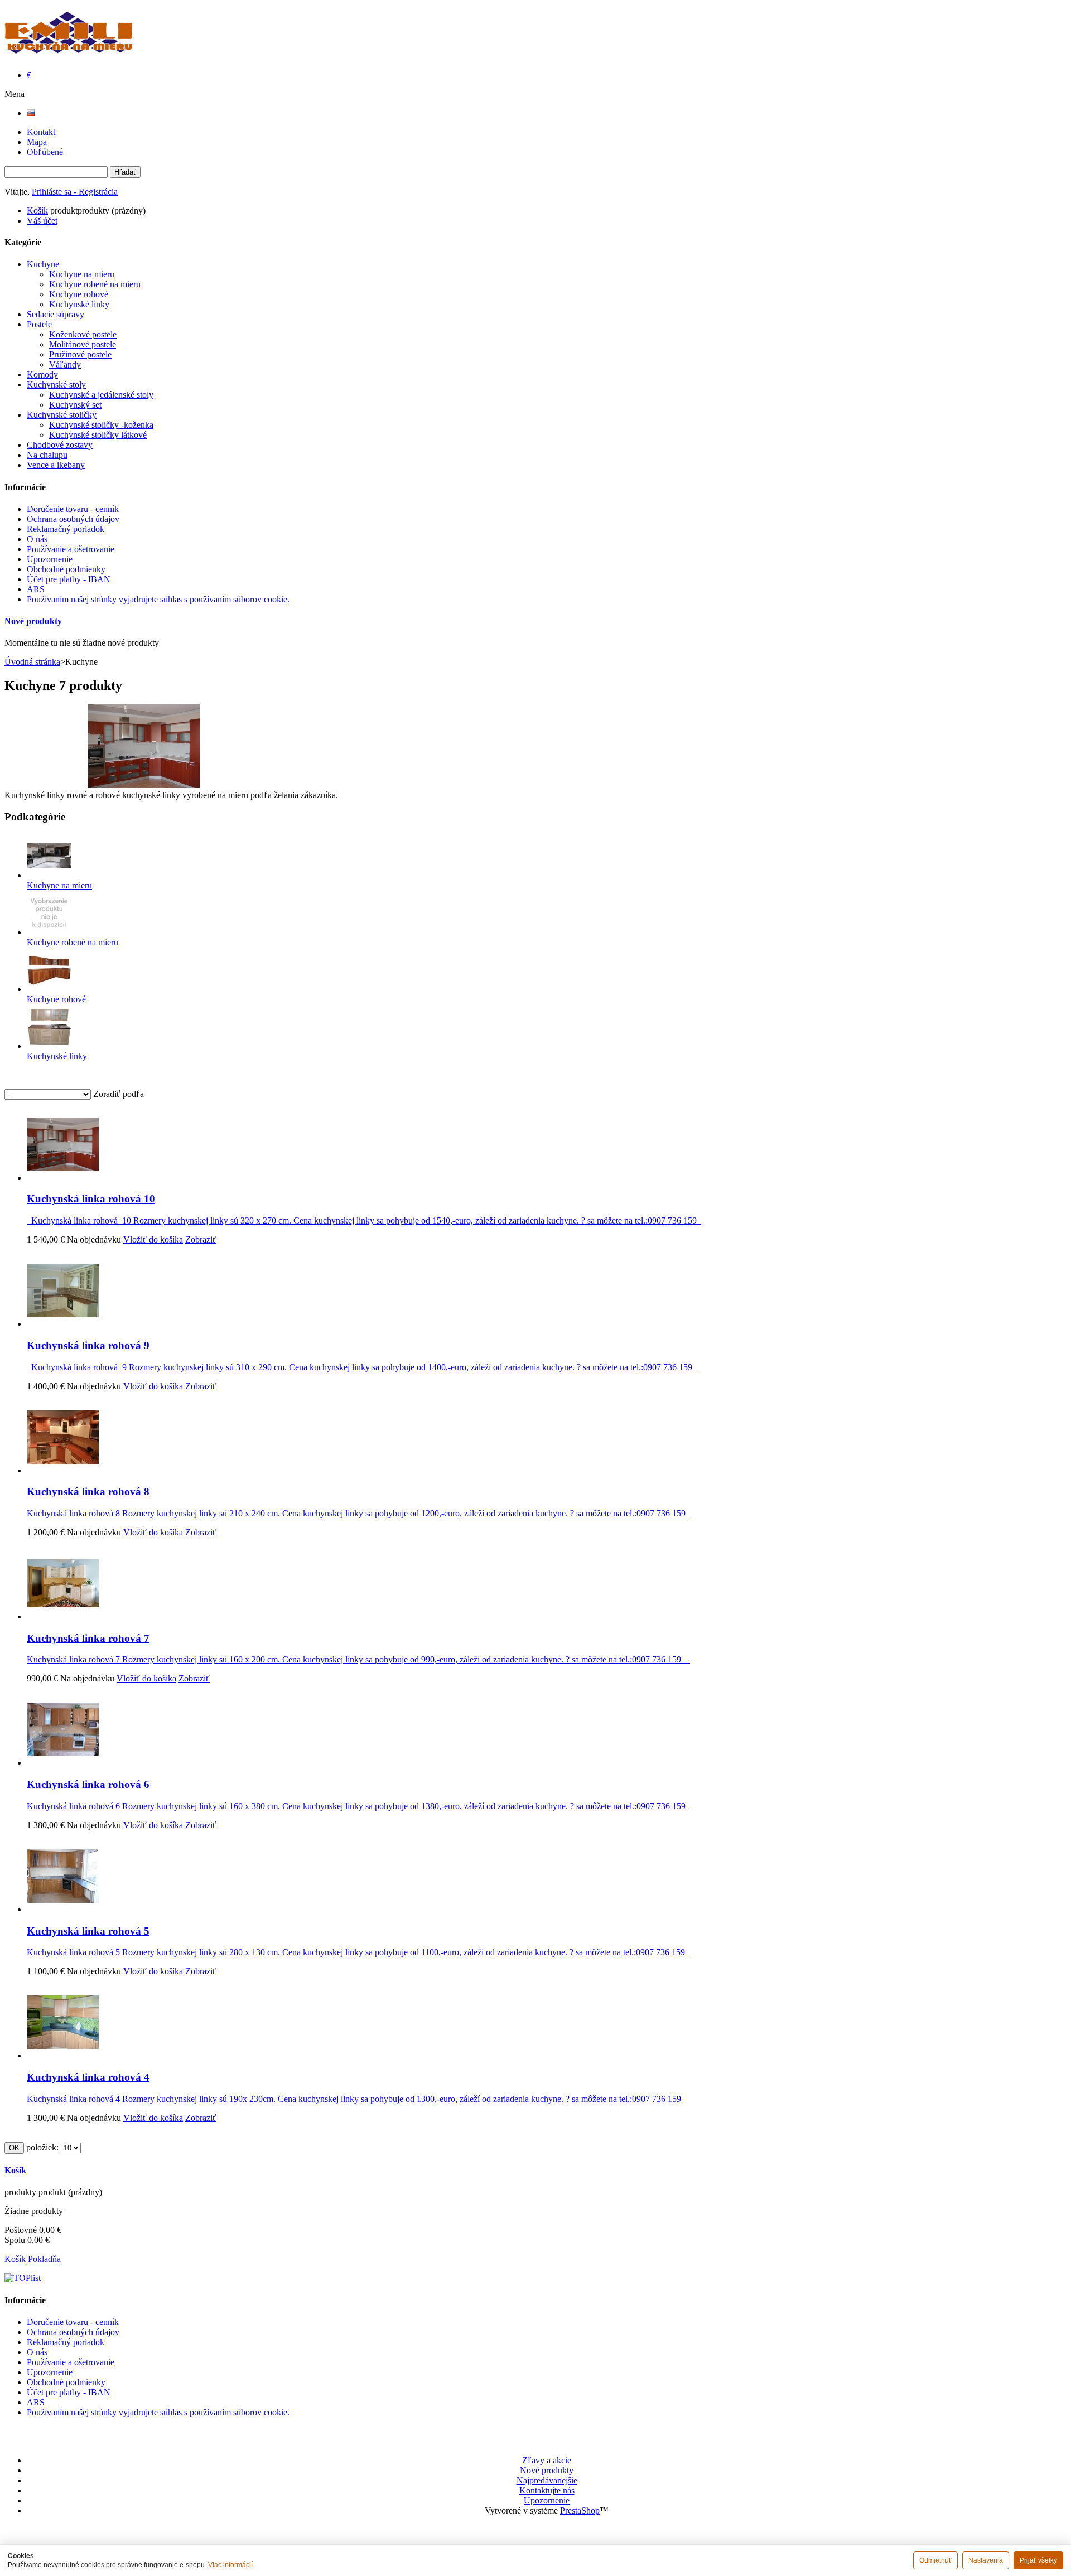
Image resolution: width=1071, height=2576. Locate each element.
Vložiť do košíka (153, 1239)
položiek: (42, 2147)
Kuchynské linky (79, 304)
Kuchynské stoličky (62, 415)
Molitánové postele (83, 344)
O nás (37, 539)
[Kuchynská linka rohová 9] (63, 1324)
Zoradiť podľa (119, 1094)
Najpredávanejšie (547, 2480)
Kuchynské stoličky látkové (98, 435)
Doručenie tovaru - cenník (73, 509)
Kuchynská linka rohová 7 (88, 1638)
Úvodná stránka (32, 662)
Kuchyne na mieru (82, 274)
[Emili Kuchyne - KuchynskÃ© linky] (69, 47)
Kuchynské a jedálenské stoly (101, 395)
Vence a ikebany (56, 465)
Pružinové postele (80, 354)
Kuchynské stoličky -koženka (101, 425)
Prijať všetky (1038, 2560)
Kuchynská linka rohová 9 (88, 1345)
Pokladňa (44, 2259)
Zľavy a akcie (547, 2460)
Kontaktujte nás (547, 2490)
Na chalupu (47, 455)
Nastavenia (986, 2560)
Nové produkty (33, 621)
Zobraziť (201, 1239)
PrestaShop (580, 2510)
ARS (36, 589)
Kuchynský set (75, 405)
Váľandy (65, 364)
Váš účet (42, 221)
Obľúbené (45, 152)
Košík (37, 211)
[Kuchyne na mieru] (49, 875)
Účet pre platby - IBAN (69, 579)
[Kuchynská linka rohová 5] (63, 1909)
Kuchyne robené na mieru (95, 284)
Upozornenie (50, 559)
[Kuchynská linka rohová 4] (63, 2055)
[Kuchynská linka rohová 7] (63, 1616)
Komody (42, 374)
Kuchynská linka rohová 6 (88, 1784)
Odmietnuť (935, 2560)
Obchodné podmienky (66, 569)
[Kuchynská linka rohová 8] (63, 1470)
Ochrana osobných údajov (73, 519)
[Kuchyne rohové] (49, 989)
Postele (39, 324)
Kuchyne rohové (79, 294)
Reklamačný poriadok (66, 529)
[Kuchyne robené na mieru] (49, 932)
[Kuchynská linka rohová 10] (63, 1178)
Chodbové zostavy (60, 445)
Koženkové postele (83, 334)
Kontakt (41, 132)
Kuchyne (43, 264)
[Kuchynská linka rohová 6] (63, 1763)
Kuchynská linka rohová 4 (88, 2077)
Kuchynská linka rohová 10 (91, 1199)
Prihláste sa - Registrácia (75, 192)
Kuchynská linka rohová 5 (88, 1931)
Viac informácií (230, 2565)
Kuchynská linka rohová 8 (88, 1492)
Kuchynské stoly (56, 385)
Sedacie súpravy (56, 314)
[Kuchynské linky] (49, 1046)
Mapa (37, 142)
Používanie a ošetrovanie (71, 549)
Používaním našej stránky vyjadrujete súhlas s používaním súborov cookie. (158, 599)
